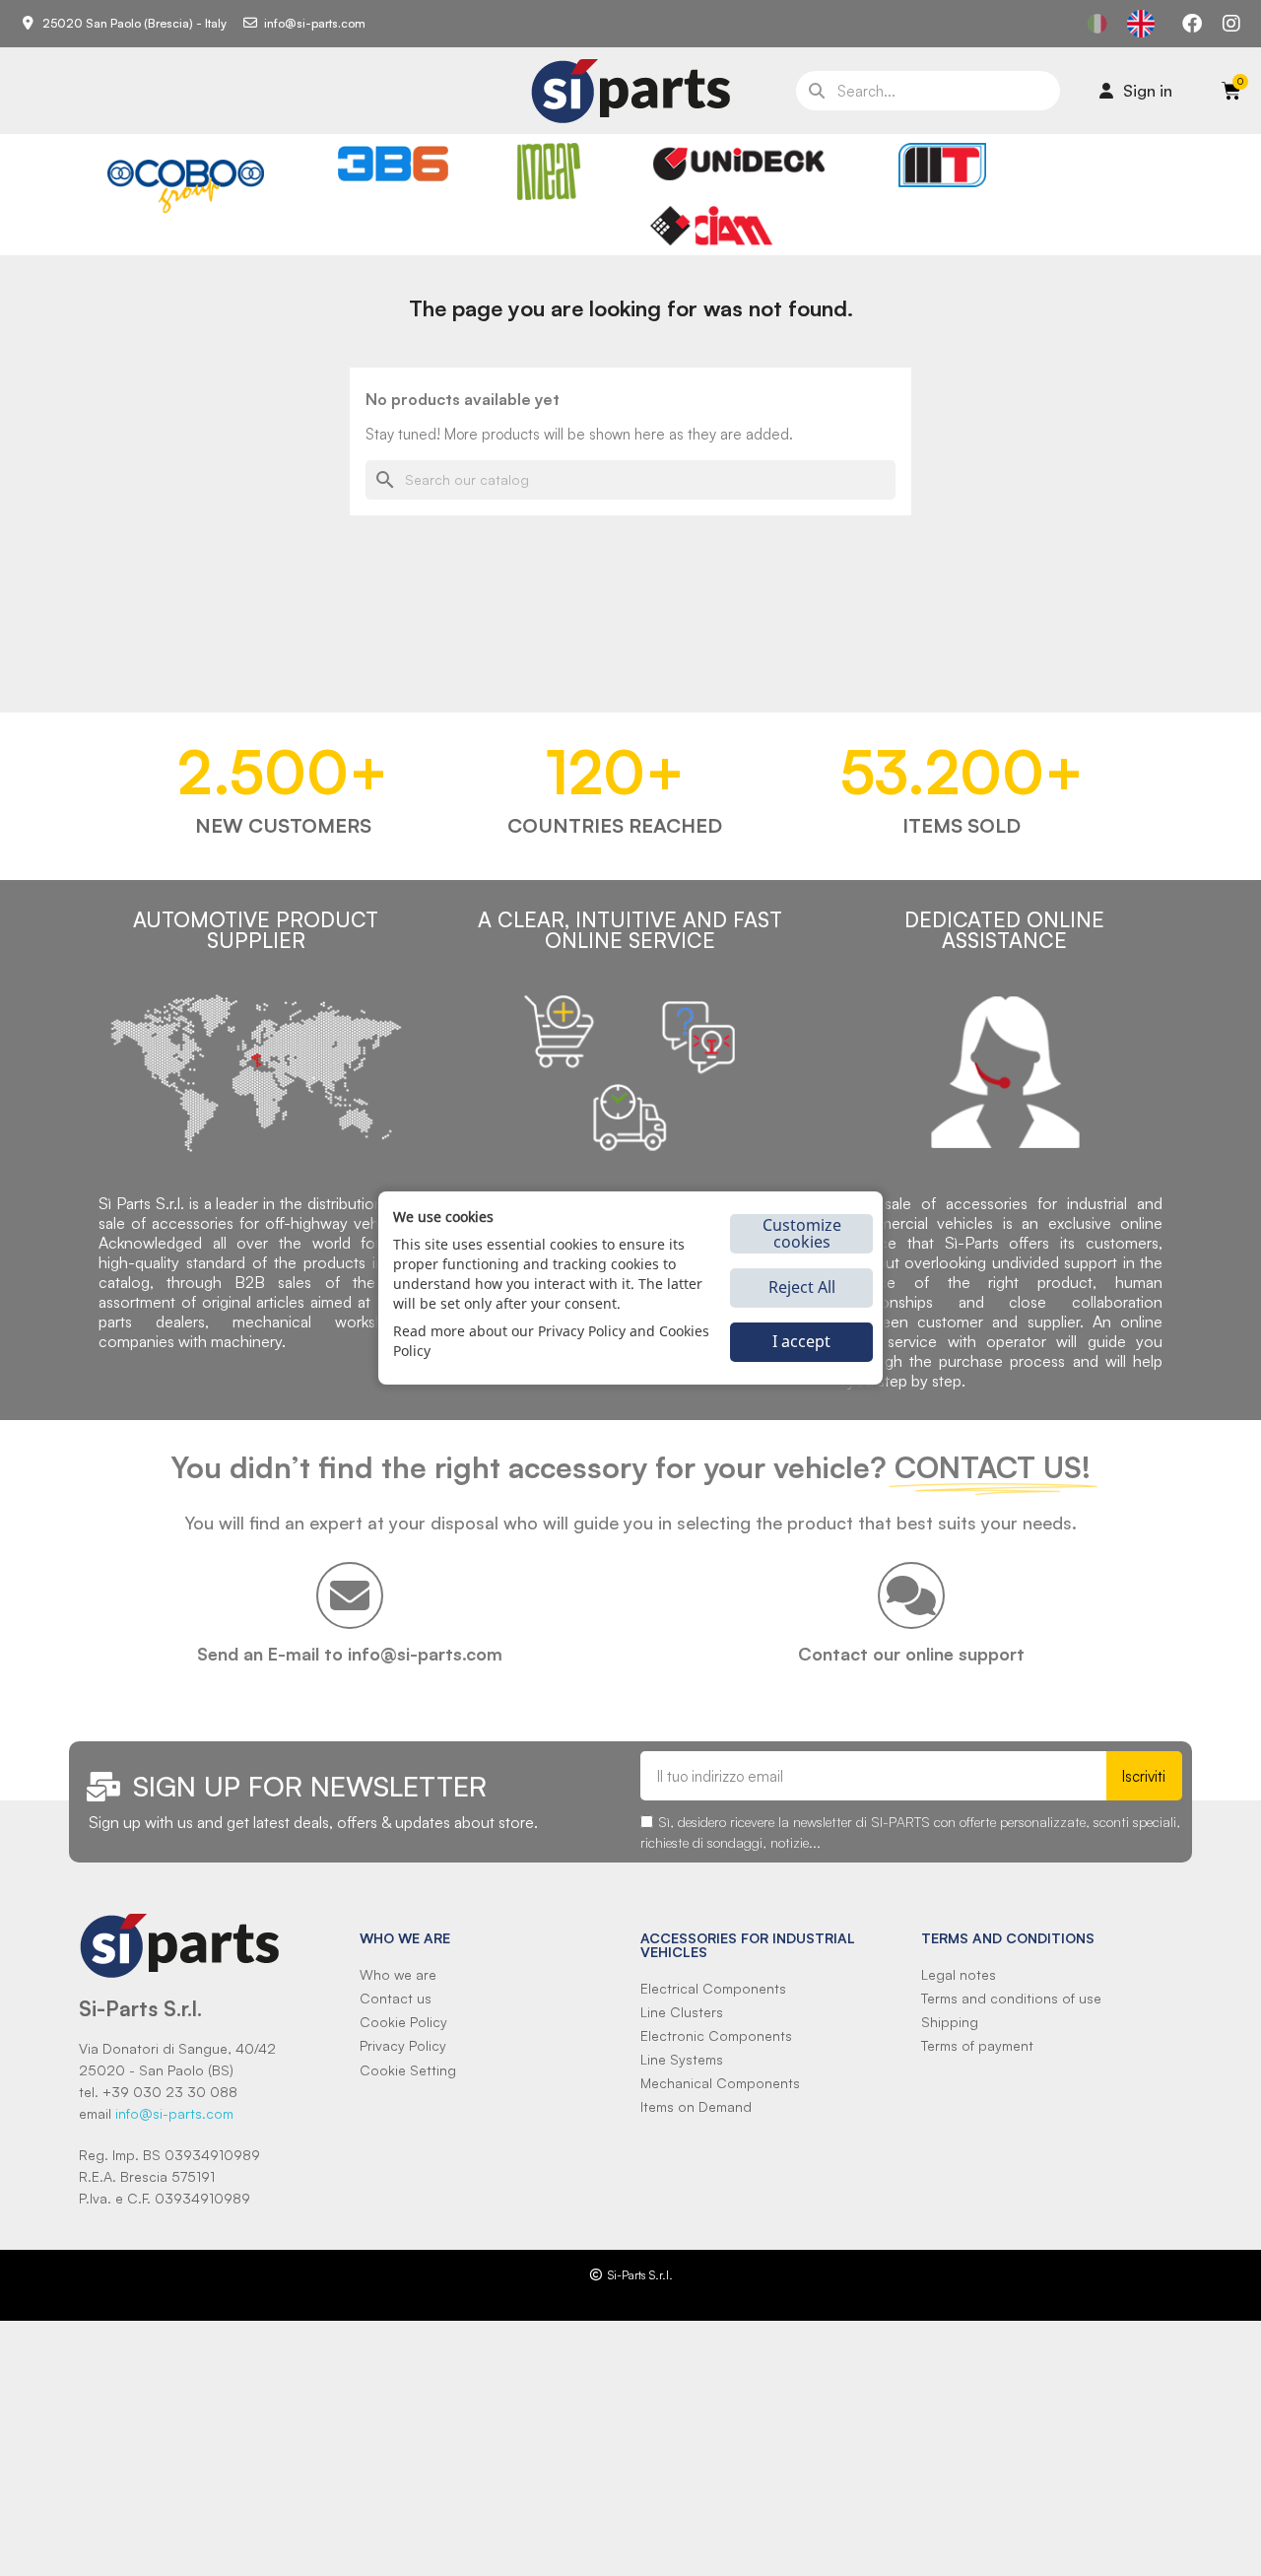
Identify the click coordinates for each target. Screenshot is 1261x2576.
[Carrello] (1231, 91)
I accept (801, 1341)
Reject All (802, 1287)
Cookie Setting (408, 2070)
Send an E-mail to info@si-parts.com (350, 1654)
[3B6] (393, 164)
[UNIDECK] (739, 164)
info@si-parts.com (174, 2113)
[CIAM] (711, 226)
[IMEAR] (549, 171)
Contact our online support (911, 1654)
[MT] (942, 165)
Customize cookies (802, 1233)
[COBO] (186, 183)
